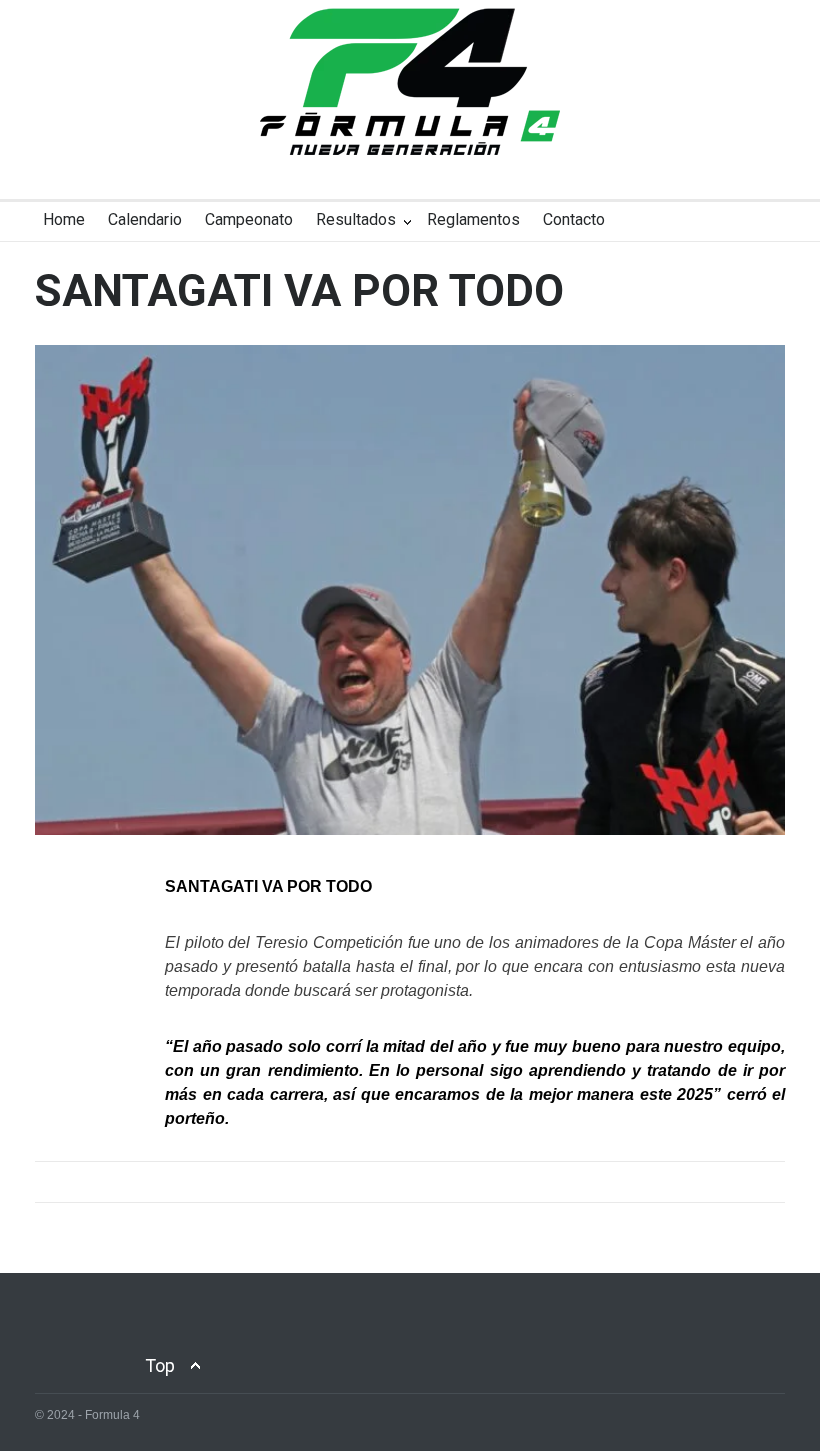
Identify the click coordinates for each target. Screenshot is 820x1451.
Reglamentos (473, 219)
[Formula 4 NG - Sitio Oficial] (410, 122)
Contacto (574, 219)
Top (160, 1365)
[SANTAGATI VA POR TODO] (410, 589)
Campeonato (249, 219)
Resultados (356, 219)
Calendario (145, 219)
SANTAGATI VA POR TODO (299, 291)
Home (64, 219)
